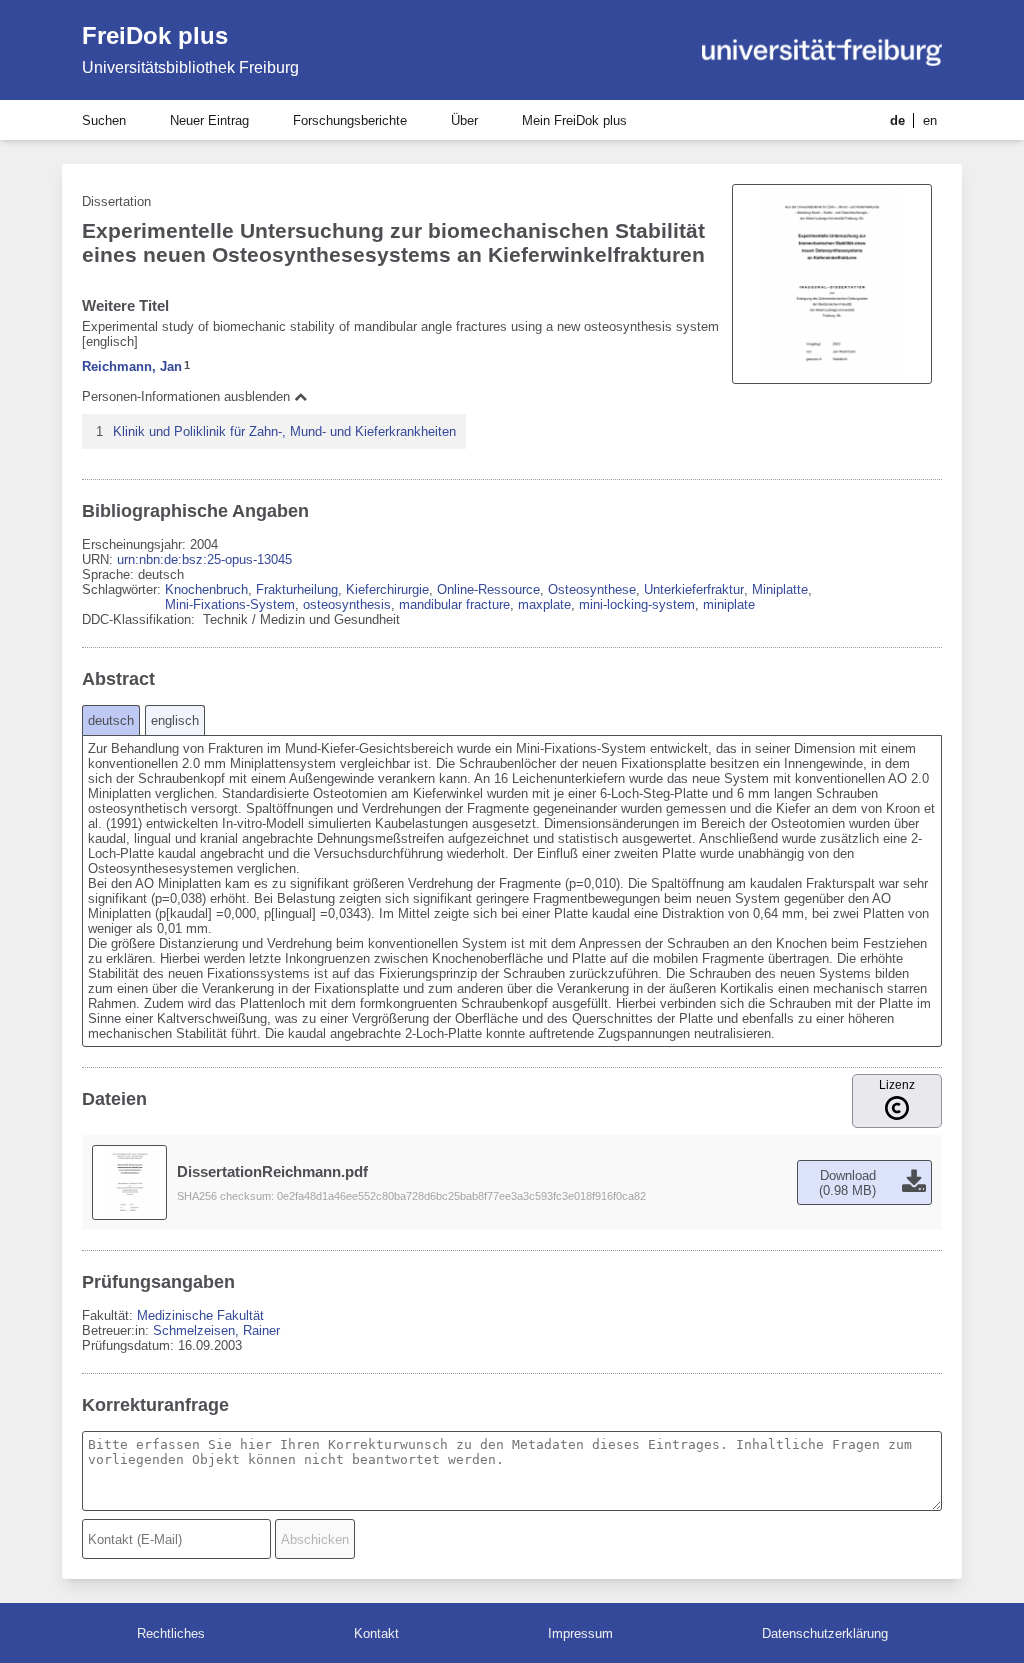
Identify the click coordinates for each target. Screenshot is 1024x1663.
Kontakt (376, 1633)
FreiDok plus (155, 35)
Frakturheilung (297, 589)
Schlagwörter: (123, 589)
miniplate (729, 604)
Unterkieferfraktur (694, 589)
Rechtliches (171, 1633)
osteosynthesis (347, 604)
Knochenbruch (206, 589)
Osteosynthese (592, 589)
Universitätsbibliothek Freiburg (190, 67)
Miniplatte (780, 589)
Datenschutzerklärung (825, 1633)
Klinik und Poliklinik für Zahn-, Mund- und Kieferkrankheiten (284, 431)
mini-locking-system (637, 604)
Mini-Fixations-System (230, 604)
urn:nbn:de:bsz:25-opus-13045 (204, 559)
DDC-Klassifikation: (140, 619)
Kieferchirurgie (387, 589)
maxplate (544, 604)
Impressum (580, 1633)
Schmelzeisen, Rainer (216, 1330)
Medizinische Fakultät (200, 1315)
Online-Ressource (488, 589)
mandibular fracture (454, 604)
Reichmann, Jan (132, 366)
